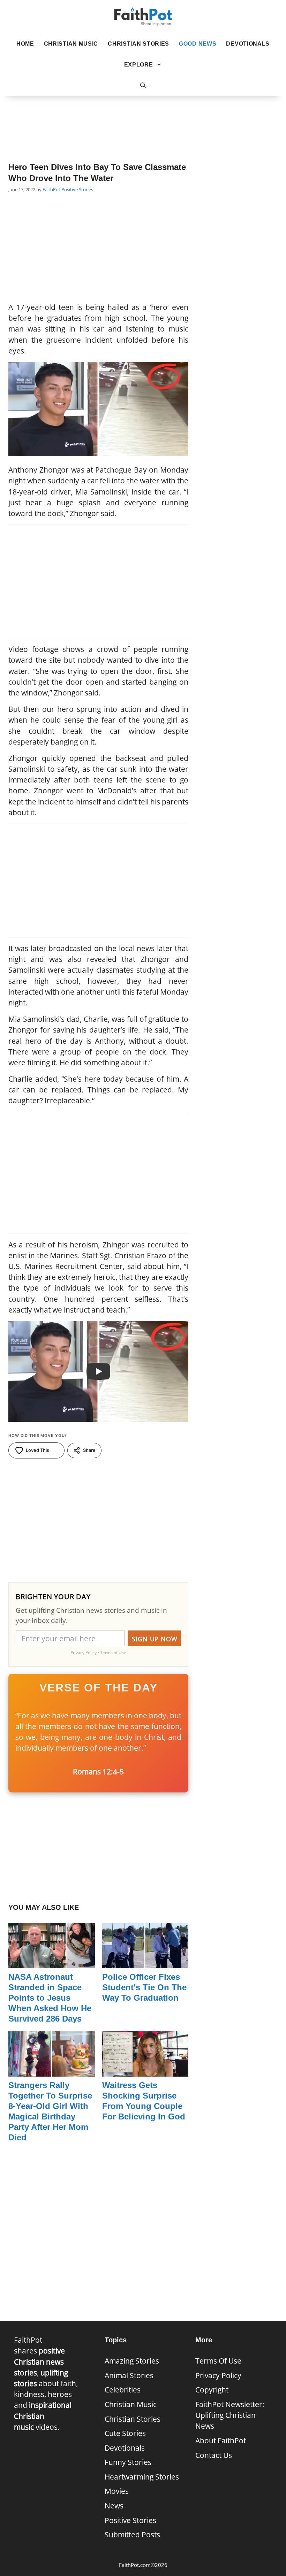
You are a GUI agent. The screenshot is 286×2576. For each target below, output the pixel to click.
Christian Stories (138, 44)
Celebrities (123, 2390)
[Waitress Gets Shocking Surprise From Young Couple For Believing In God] (145, 2071)
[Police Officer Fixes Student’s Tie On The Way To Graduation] (145, 1963)
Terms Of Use (218, 2361)
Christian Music (71, 44)
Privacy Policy (218, 2375)
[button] (143, 86)
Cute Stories (125, 2433)
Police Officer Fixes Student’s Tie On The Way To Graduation (144, 1987)
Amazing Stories (132, 2361)
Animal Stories (129, 2375)
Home (25, 44)
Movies (117, 2491)
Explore (139, 65)
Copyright (212, 2390)
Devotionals (248, 44)
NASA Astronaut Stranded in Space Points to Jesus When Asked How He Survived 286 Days (50, 1998)
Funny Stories (128, 2462)
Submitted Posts (132, 2535)
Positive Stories (77, 189)
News (114, 2506)
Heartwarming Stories (142, 2477)
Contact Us (214, 2455)
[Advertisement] (143, 119)
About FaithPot (221, 2441)
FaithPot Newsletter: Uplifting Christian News (230, 2415)
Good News (198, 44)
